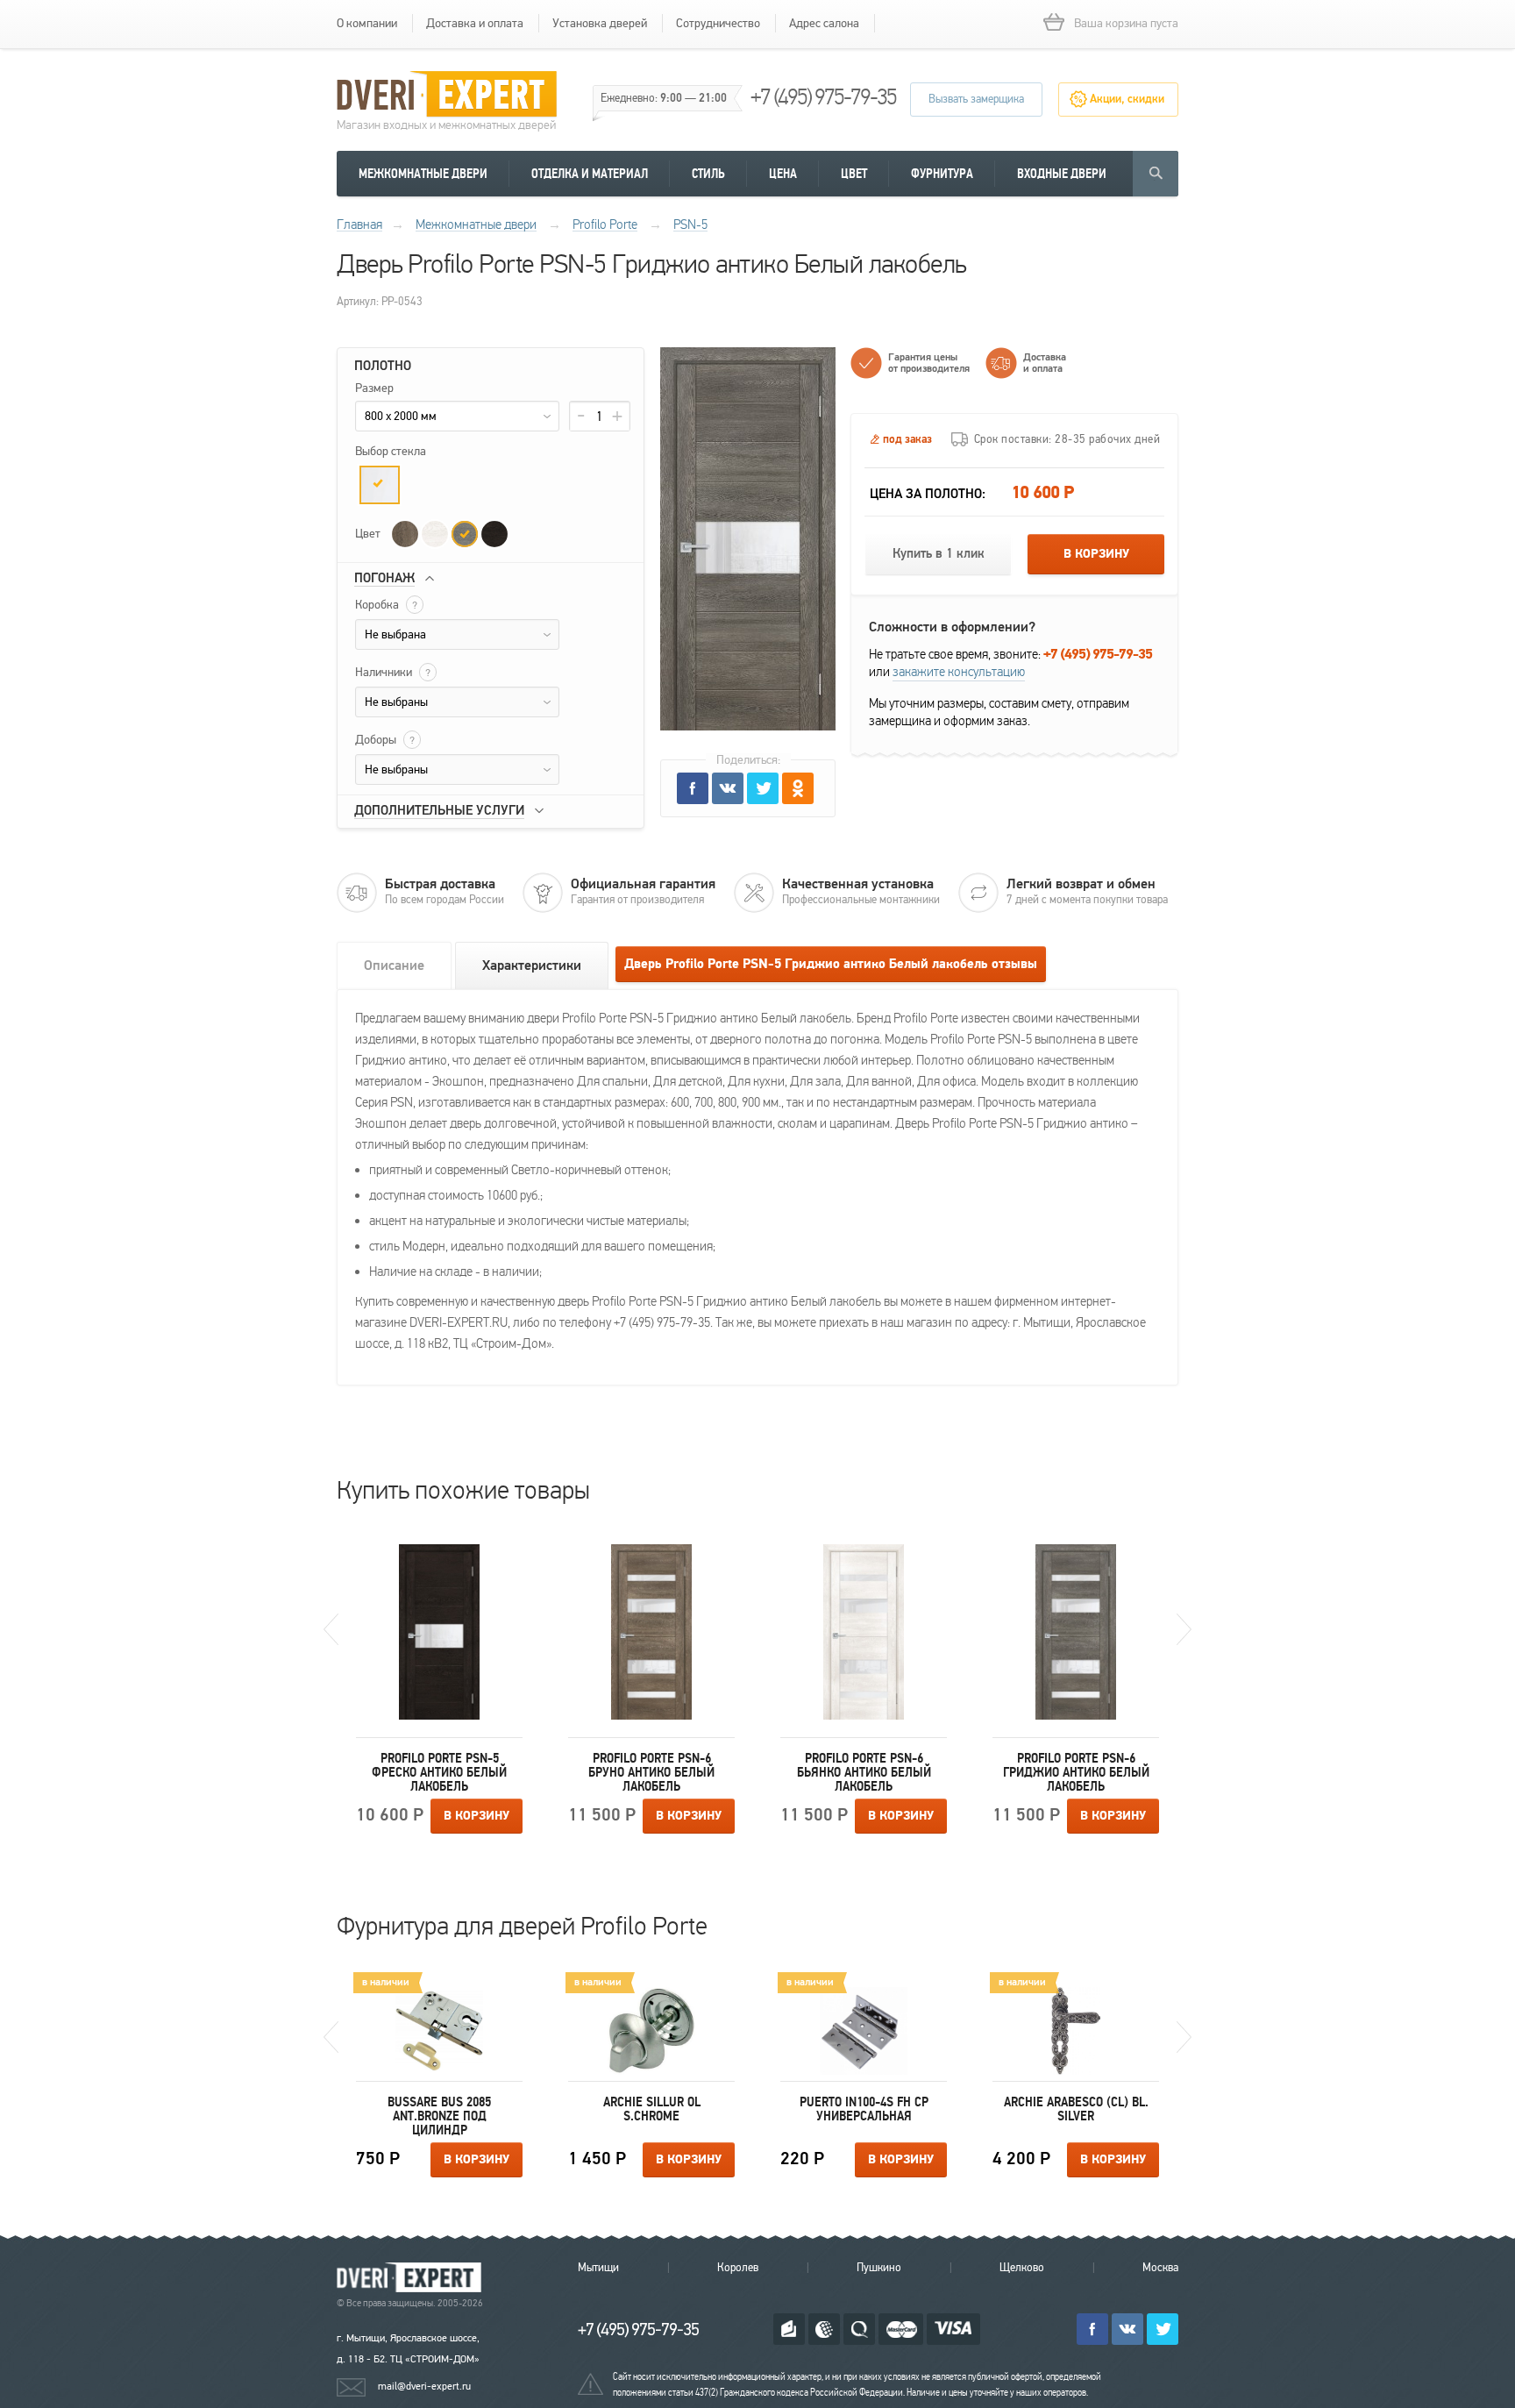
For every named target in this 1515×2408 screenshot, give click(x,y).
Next (1184, 1629)
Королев (738, 2268)
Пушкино (879, 2268)
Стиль (708, 174)
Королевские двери (412, 2278)
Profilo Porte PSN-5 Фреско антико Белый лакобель (439, 1772)
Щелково (1022, 2268)
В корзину (1096, 554)
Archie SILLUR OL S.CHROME (652, 2109)
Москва (1160, 2268)
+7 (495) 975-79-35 (823, 97)
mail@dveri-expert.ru (424, 2386)
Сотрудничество (718, 23)
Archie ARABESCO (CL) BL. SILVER (1076, 2109)
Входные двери (1062, 174)
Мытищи (598, 2268)
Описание (394, 965)
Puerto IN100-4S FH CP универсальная (864, 2109)
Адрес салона (824, 23)
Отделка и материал (590, 174)
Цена (783, 174)
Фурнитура (942, 174)
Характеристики (532, 965)
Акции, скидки (1127, 99)
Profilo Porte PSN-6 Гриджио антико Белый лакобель (1076, 1772)
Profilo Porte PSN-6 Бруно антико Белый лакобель (651, 1772)
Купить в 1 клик (939, 554)
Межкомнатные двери (423, 174)
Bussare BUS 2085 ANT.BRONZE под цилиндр (439, 2116)
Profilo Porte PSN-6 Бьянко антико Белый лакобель (864, 1772)
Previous (331, 1629)
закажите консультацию (959, 672)
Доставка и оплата (475, 23)
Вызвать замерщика (976, 99)
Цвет (854, 174)
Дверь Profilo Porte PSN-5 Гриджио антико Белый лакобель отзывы (831, 964)
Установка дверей (600, 23)
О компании (367, 23)
